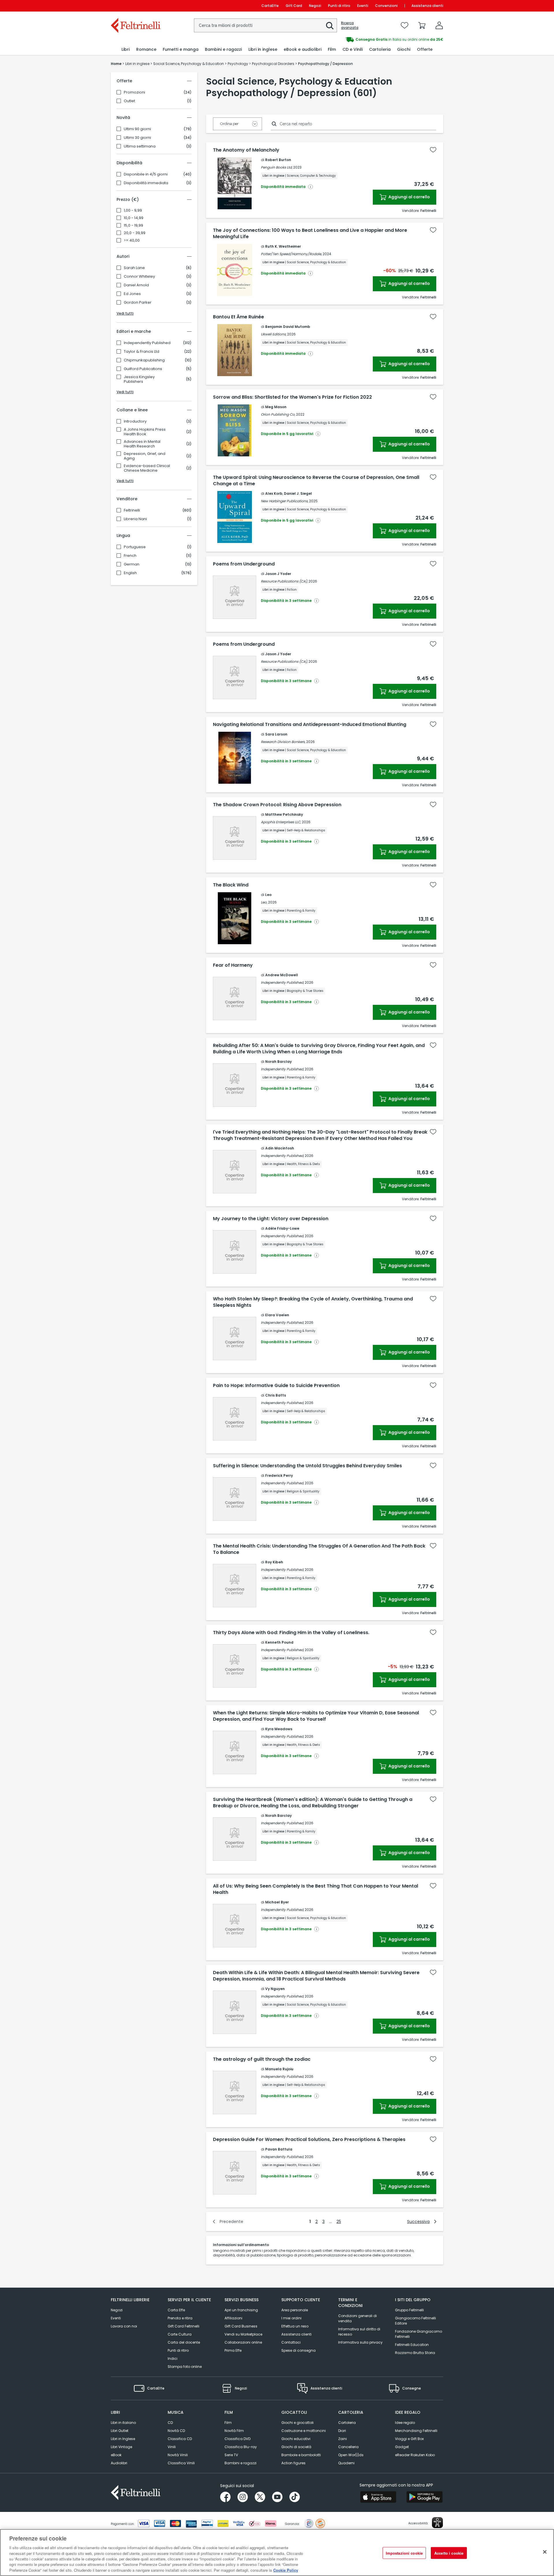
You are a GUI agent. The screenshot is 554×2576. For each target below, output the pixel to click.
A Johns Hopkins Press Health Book (145, 432)
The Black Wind (231, 885)
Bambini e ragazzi (240, 2463)
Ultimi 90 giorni (137, 129)
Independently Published (147, 343)
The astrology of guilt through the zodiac (262, 2059)
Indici (173, 2358)
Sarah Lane (134, 268)
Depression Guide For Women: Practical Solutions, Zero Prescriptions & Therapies (309, 2140)
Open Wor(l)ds (351, 2455)
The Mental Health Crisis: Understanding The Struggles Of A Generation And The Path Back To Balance (319, 1549)
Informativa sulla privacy (360, 2342)
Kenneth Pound (279, 1642)
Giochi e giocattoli (297, 2423)
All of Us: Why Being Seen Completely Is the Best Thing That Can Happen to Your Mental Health (316, 1889)
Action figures (293, 2463)
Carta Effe (176, 2310)
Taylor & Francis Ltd (142, 352)
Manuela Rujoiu (279, 2069)
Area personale (295, 2310)
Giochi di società (296, 2447)
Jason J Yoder (278, 574)
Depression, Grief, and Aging (145, 456)
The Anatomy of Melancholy (246, 150)
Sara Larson (276, 734)
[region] (277, 2552)
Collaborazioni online (243, 2342)
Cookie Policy (286, 2570)
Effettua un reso (295, 2326)
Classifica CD (180, 2439)
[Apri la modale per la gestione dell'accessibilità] (437, 2523)
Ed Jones (132, 294)
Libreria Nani (135, 519)
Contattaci (291, 2342)
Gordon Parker (138, 303)
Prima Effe (233, 2350)
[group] (360, 40)
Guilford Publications (143, 369)
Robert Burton (278, 160)
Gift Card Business (241, 2326)
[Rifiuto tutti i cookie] (545, 2552)
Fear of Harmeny (233, 965)
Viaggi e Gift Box (409, 2439)
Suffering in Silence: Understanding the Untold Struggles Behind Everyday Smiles (307, 1466)
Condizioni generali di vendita (358, 2318)
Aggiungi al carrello (409, 197)
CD (170, 2423)
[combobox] (265, 25)
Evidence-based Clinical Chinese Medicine (147, 468)
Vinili (172, 2447)
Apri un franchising (241, 2310)
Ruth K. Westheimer (283, 246)
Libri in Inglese (123, 2439)
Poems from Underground (244, 564)
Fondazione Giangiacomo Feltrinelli (419, 2334)
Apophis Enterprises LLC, (281, 822)
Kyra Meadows (279, 1729)
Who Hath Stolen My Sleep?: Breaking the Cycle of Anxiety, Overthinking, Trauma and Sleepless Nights (313, 1302)
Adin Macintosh (280, 1148)
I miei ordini (291, 2318)
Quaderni (346, 2463)
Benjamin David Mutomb (288, 327)
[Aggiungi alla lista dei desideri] (433, 150)
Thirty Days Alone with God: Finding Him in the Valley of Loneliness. (291, 1633)
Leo (268, 895)
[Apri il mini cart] (422, 25)
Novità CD (176, 2431)
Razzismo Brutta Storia (415, 2353)
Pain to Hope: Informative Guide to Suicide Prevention (276, 1386)
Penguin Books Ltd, (277, 167)
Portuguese (135, 547)
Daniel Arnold (136, 285)
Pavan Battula (279, 2149)
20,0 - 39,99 (135, 233)
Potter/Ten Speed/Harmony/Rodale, (291, 254)
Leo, (264, 902)
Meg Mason (276, 407)
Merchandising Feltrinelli (416, 2431)
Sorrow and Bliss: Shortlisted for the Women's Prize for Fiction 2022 (292, 397)
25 (339, 2222)
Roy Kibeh (274, 1562)
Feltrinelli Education (412, 2345)
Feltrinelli (132, 510)
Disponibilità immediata (146, 183)
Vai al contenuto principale (135, 6)
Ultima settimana (140, 146)
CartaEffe (270, 6)
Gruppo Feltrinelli (409, 2310)
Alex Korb (274, 493)
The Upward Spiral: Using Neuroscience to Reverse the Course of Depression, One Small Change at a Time (316, 481)
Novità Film (234, 2431)
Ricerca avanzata (350, 25)
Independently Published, (282, 982)
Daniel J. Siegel (298, 493)
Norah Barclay (278, 1062)
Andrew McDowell (282, 975)
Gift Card (294, 6)
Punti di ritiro (339, 6)
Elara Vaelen (277, 1315)
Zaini (342, 2439)
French (130, 556)
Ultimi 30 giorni (137, 138)
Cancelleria (348, 2447)
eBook (116, 2455)
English (130, 573)
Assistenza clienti (427, 6)
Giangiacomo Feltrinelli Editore (415, 2321)
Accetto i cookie (449, 2553)
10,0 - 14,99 (134, 218)
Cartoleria (347, 2423)
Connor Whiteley (139, 277)
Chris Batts (276, 1395)
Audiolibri (119, 2463)
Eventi (363, 6)
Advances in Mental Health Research (142, 444)
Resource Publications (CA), (284, 581)
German (132, 564)
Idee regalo (405, 2423)
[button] (330, 26)
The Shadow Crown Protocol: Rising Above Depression (277, 805)
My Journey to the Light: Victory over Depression (271, 1219)
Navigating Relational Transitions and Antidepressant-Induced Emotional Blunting (310, 725)
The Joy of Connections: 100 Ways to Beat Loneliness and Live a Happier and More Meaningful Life (310, 234)
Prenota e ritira (180, 2318)
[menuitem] (126, 50)
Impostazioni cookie (404, 2553)
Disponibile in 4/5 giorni (146, 174)
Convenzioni (386, 6)
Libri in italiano (123, 2423)
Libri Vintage (121, 2447)
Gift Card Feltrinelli (184, 2326)
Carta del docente (184, 2342)
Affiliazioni (233, 2318)
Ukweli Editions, (274, 334)
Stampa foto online (185, 2367)
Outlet (129, 101)
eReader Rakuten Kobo (415, 2455)
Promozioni (134, 92)
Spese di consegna (298, 2350)
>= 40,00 (132, 240)
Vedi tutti (125, 313)
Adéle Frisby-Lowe (282, 1228)
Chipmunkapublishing (144, 360)
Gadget (402, 2447)
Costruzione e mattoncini (304, 2431)
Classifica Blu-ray (241, 2447)
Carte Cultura (180, 2334)
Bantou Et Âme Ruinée (238, 317)
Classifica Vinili (181, 2463)
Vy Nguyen (275, 1989)
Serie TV (231, 2455)
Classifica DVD (237, 2439)
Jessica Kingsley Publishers (139, 379)
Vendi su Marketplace (243, 2334)
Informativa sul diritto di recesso (359, 2332)
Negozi (315, 6)
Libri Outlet (120, 2431)
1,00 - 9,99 (133, 210)
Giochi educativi (296, 2439)
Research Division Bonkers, (283, 742)
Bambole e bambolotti (301, 2455)
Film (228, 2423)
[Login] (439, 25)
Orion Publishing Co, (278, 414)
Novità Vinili (178, 2455)
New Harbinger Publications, (285, 501)
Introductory (135, 421)
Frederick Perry (279, 1475)
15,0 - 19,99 (133, 225)
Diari (342, 2431)
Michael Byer (277, 1902)
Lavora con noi (124, 2326)
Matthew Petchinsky (284, 814)
